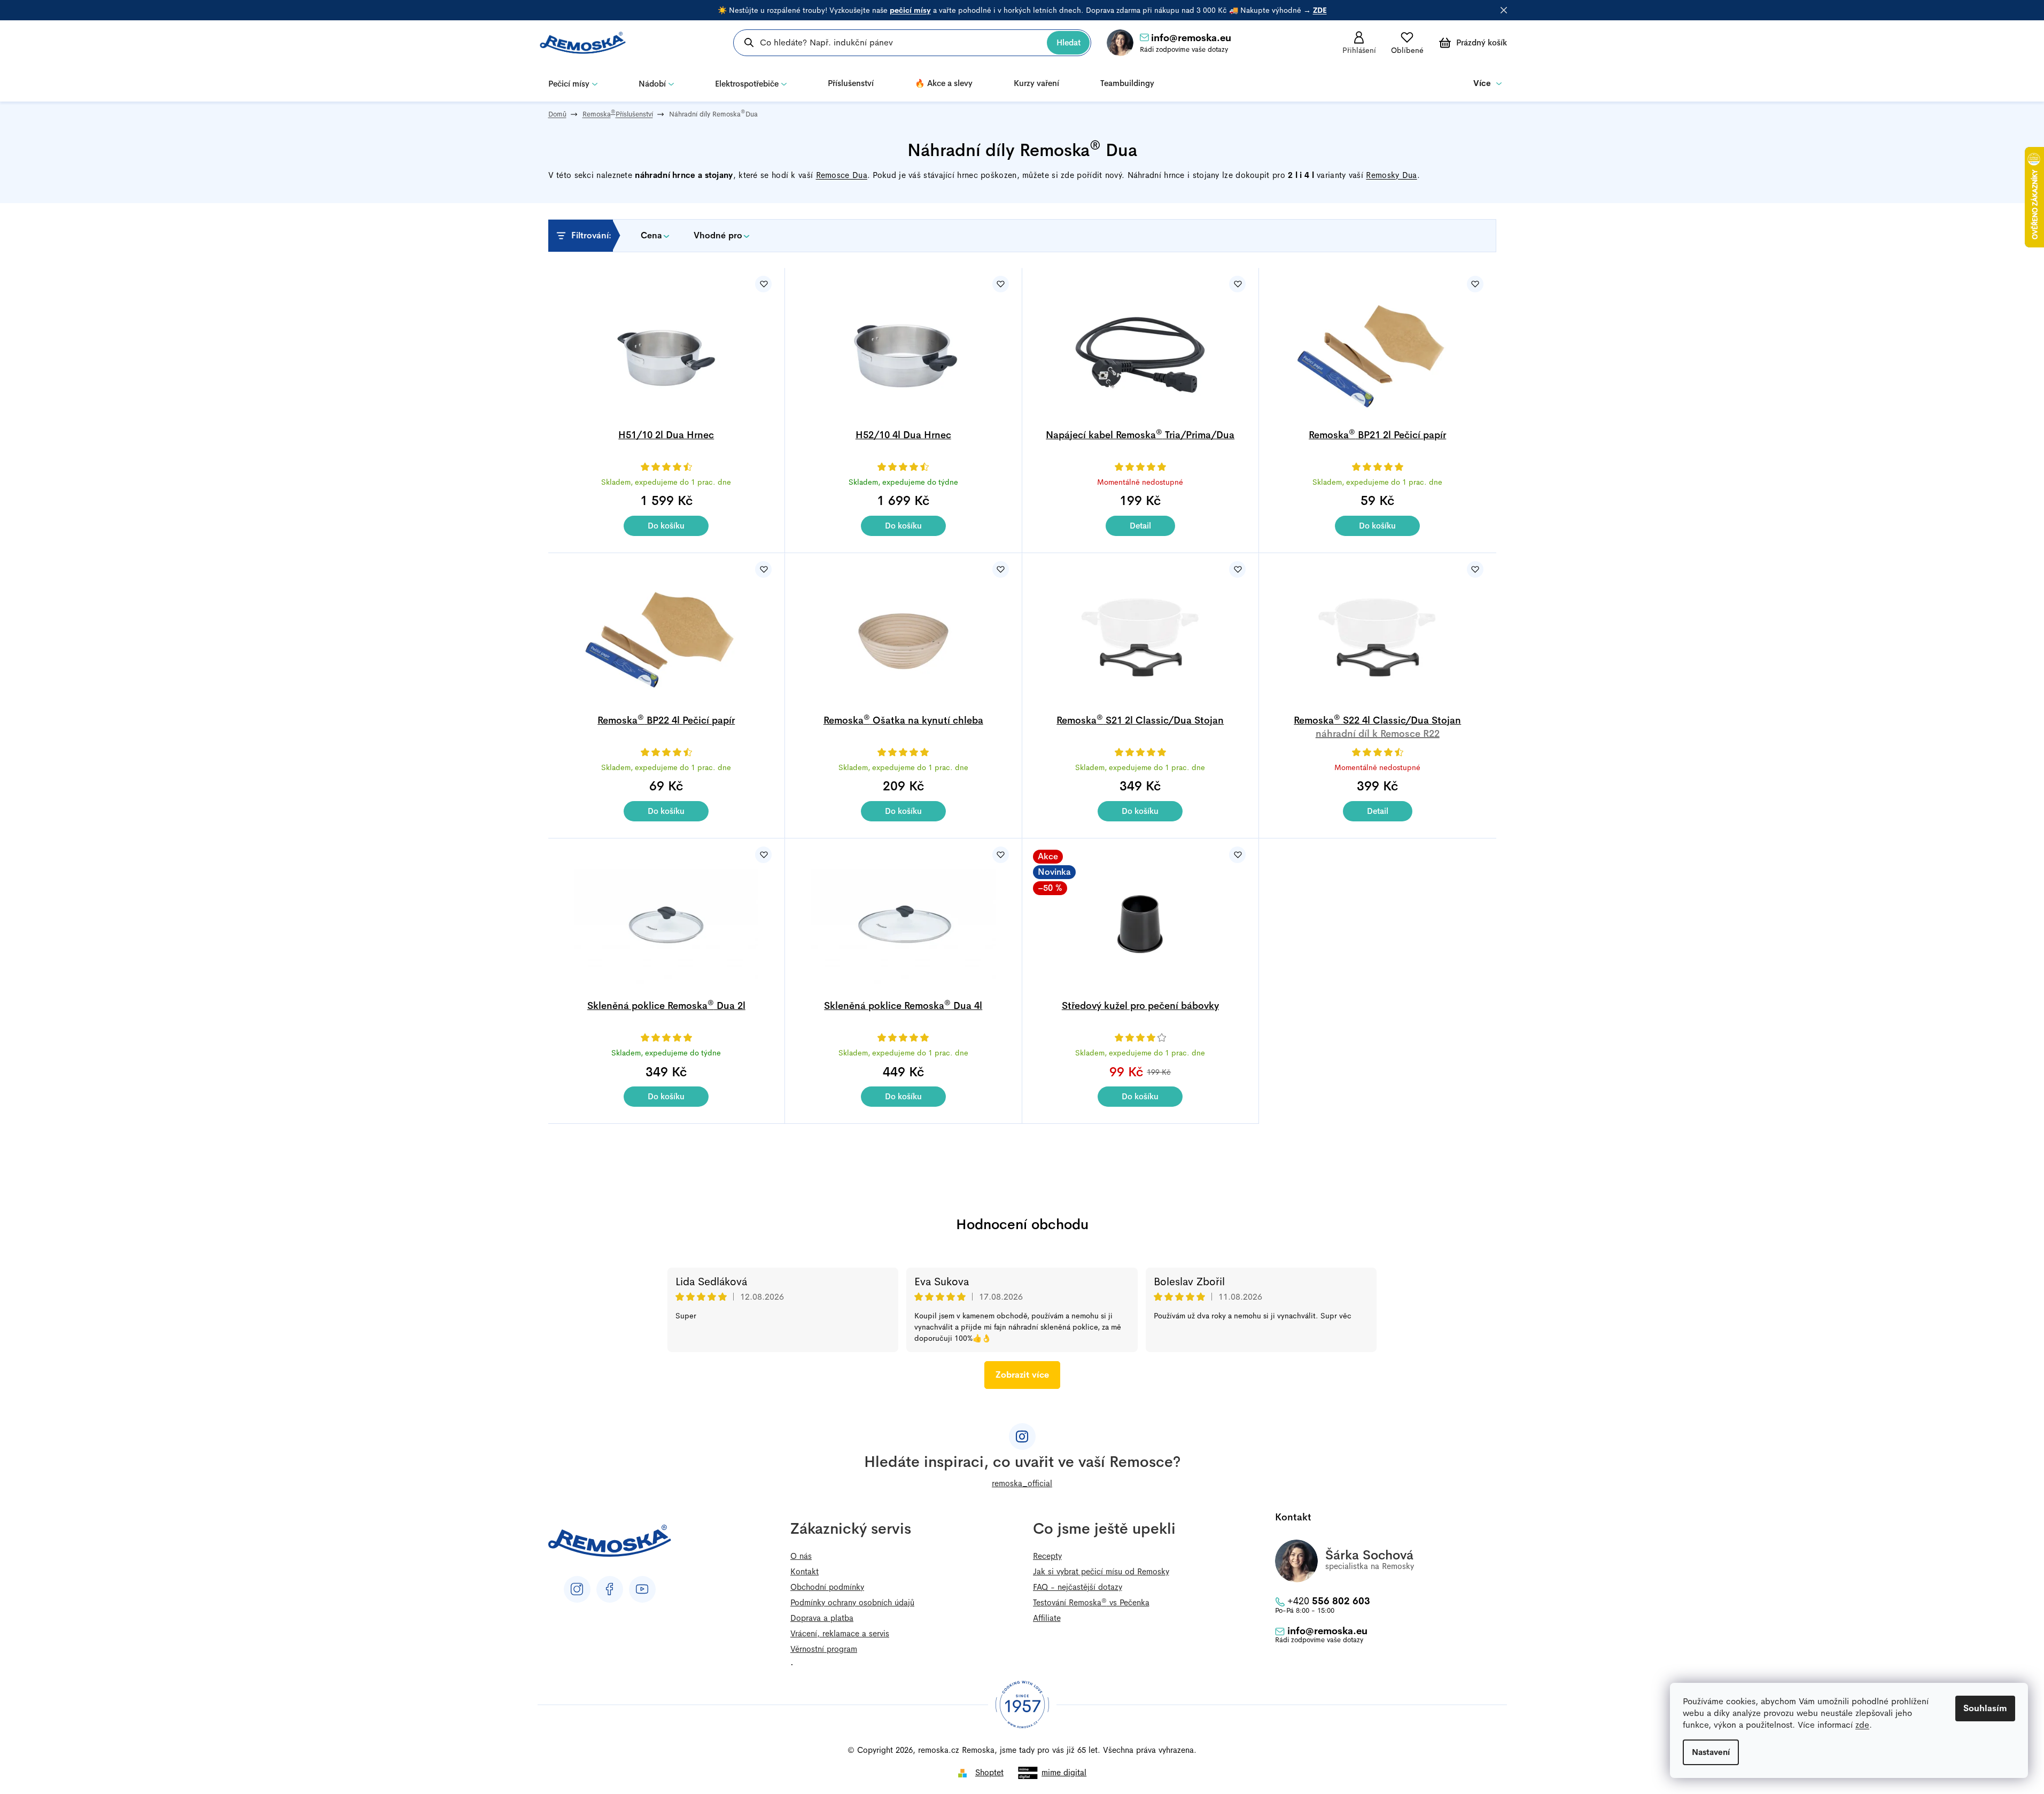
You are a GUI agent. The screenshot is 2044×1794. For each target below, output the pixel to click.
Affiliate (1047, 1618)
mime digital (1064, 1772)
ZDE (1320, 10)
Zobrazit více (1022, 1375)
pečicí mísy (910, 10)
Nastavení (1711, 1752)
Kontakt (805, 1571)
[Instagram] (577, 1589)
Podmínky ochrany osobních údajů (852, 1602)
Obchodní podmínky (827, 1587)
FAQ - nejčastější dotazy (1078, 1587)
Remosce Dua (842, 175)
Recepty (1047, 1556)
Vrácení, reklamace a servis (840, 1633)
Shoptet (989, 1772)
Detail (1140, 526)
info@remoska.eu (1191, 38)
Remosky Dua (1391, 175)
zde (1862, 1725)
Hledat (1068, 42)
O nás (801, 1556)
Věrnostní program (824, 1649)
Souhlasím (1985, 1708)
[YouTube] (642, 1589)
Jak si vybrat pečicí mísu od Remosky (1101, 1571)
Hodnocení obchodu (1022, 1225)
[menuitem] (573, 83)
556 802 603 (1329, 1601)
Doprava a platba (822, 1618)
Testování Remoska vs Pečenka (1091, 1602)
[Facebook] (610, 1589)
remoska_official (1022, 1483)
